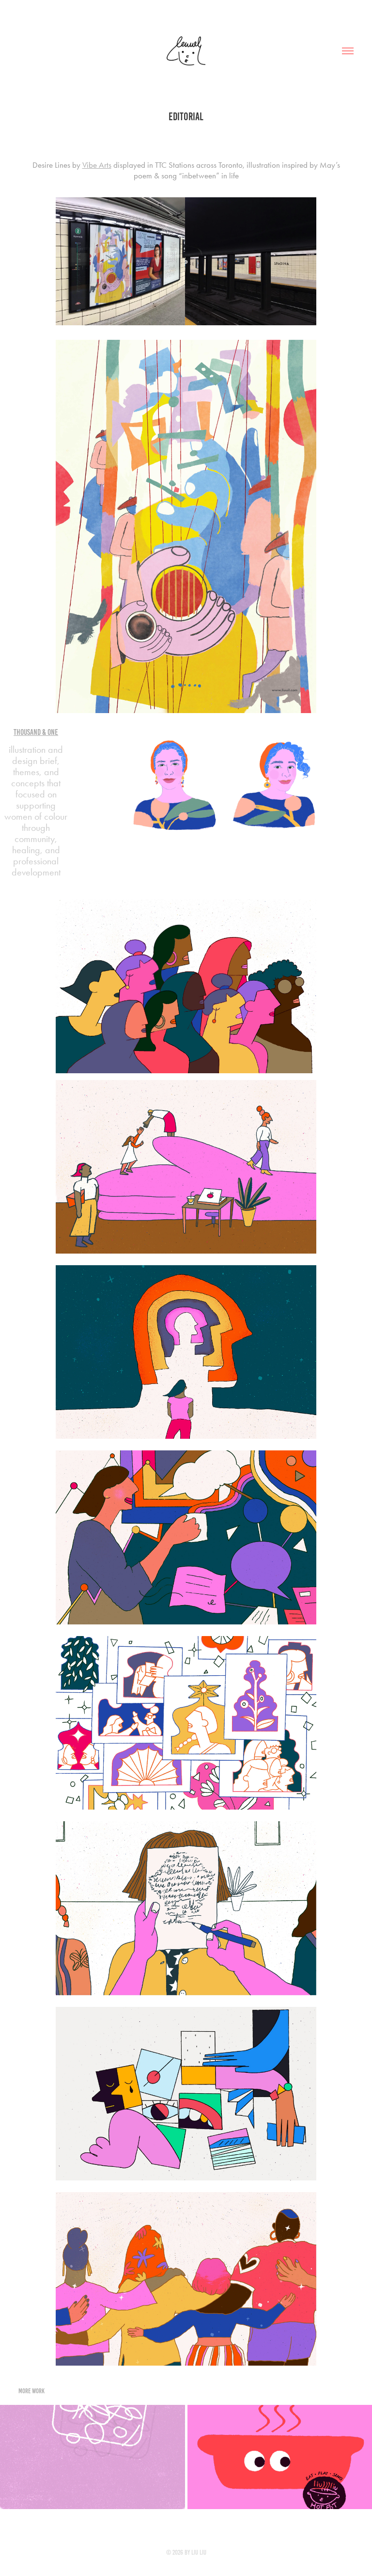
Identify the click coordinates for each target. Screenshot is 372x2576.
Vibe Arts (97, 165)
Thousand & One (36, 732)
